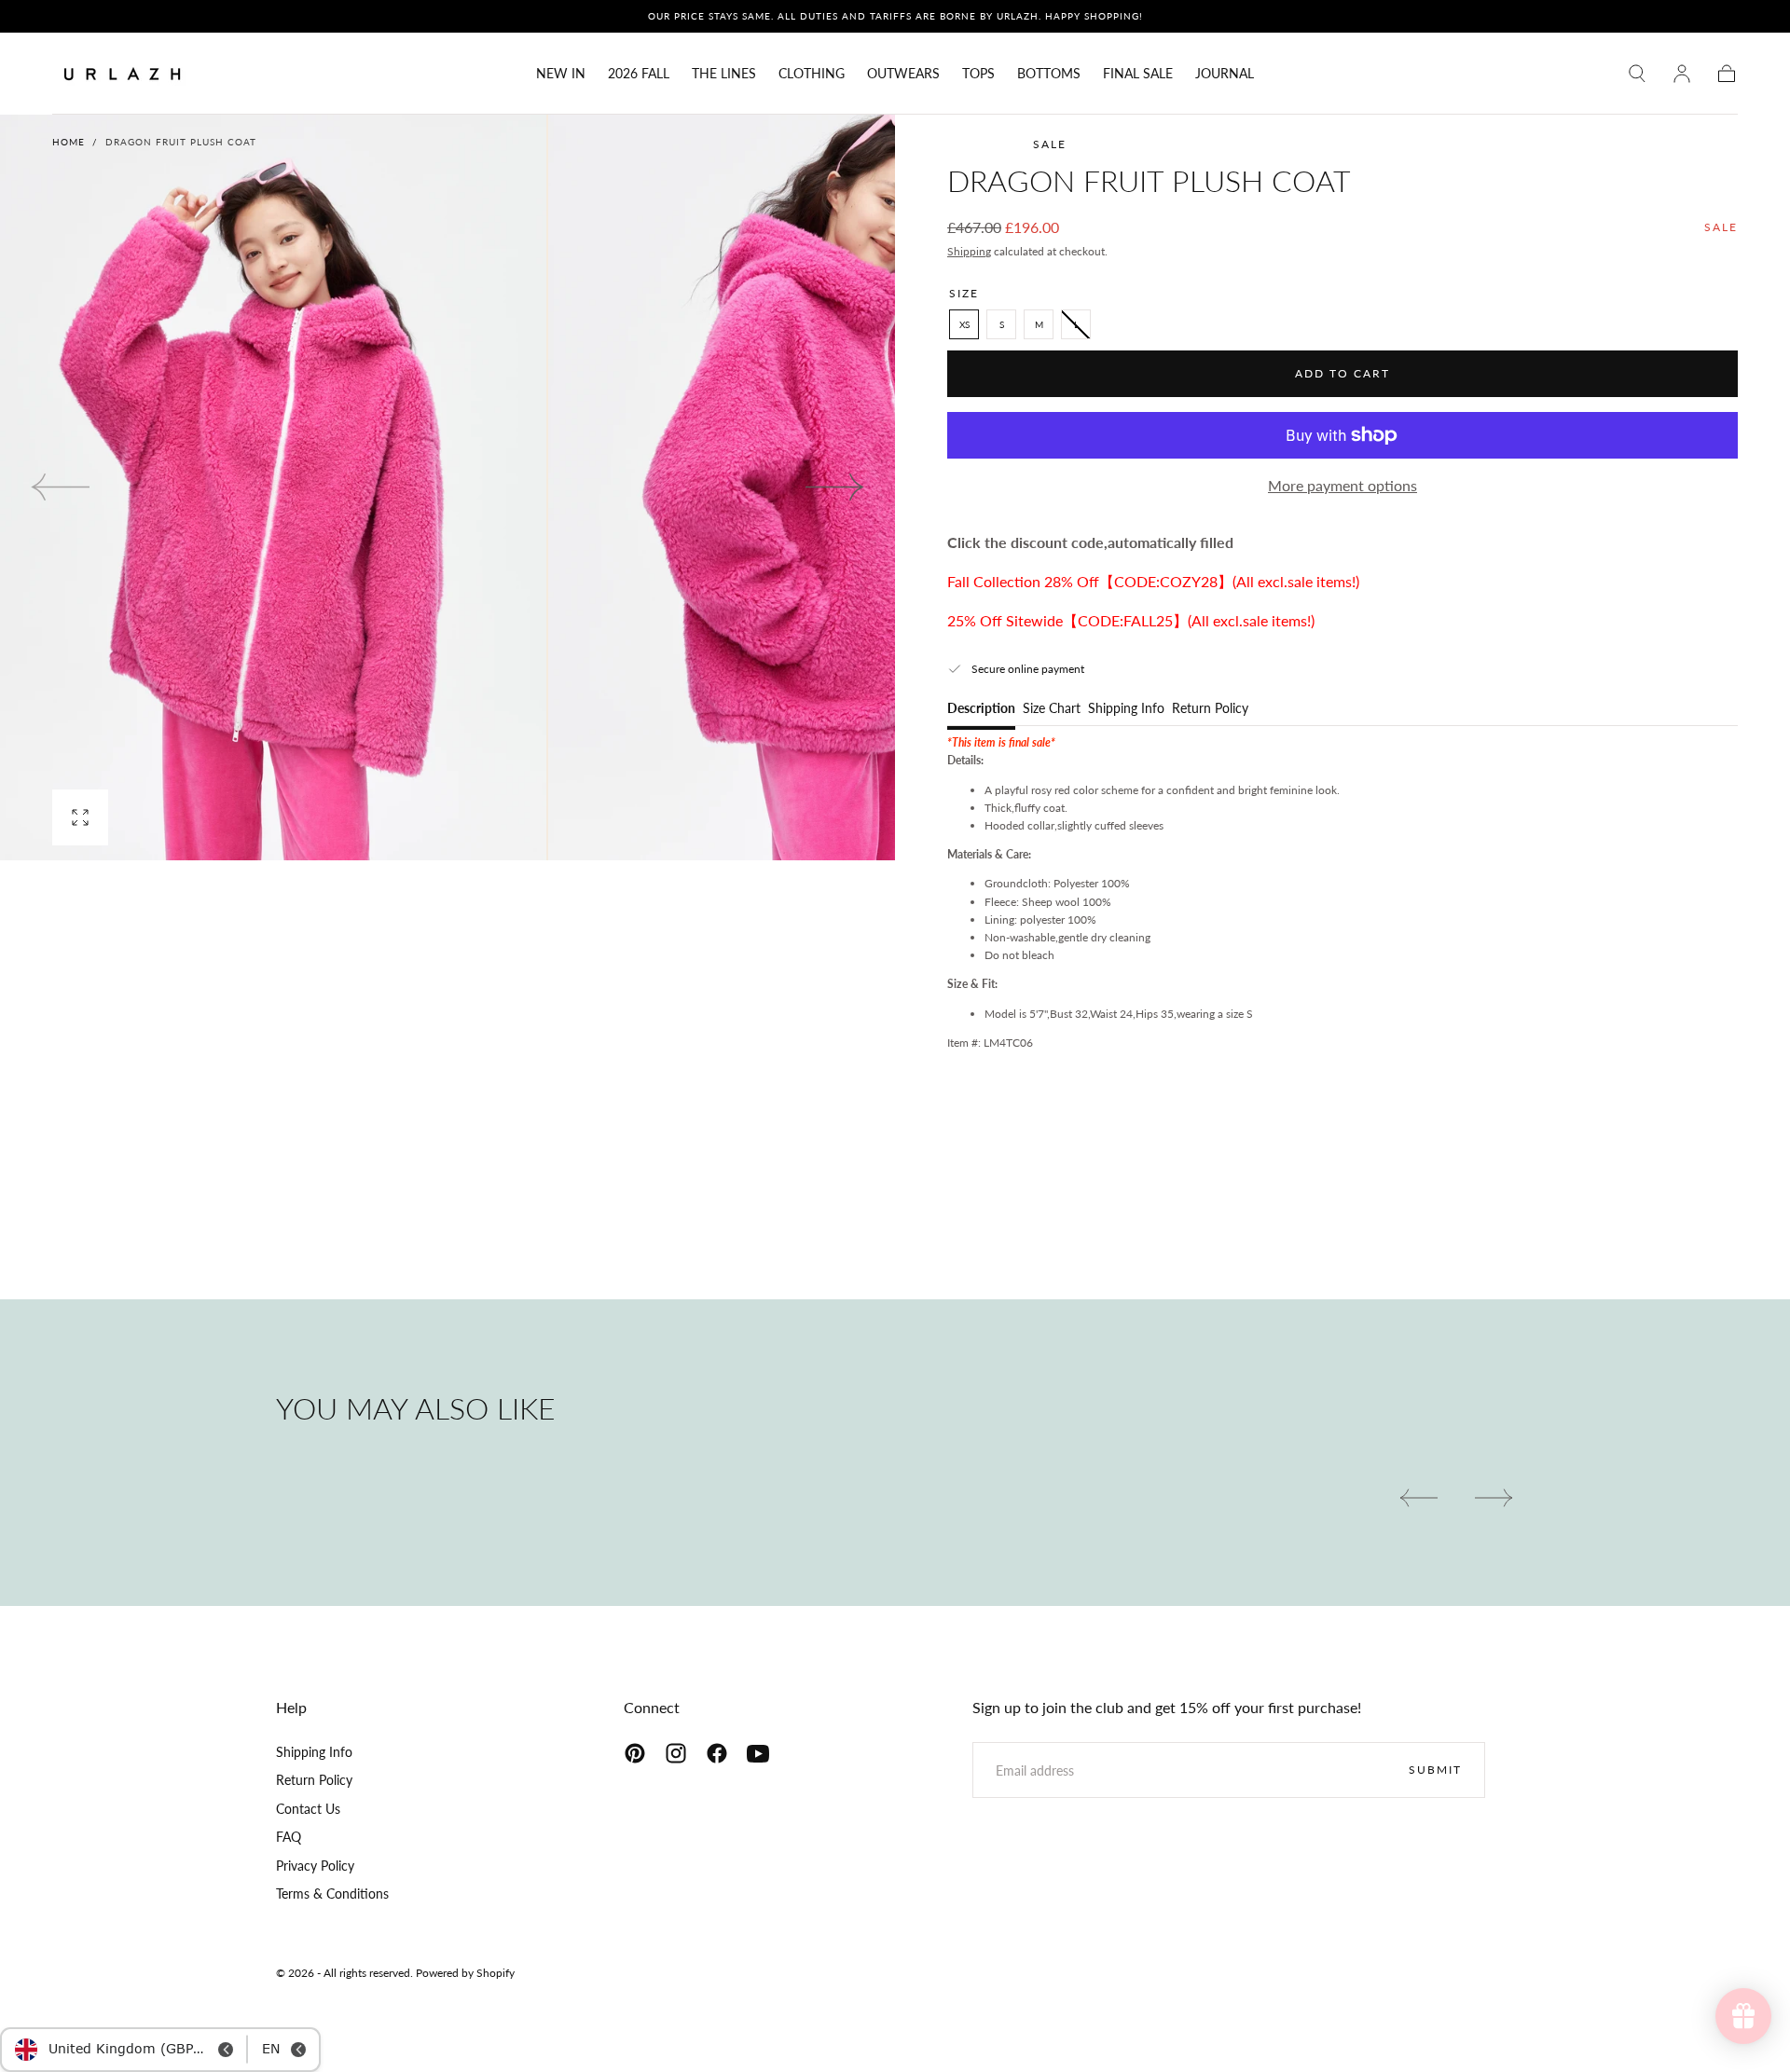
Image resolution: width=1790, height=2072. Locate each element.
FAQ (289, 1837)
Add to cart (1342, 373)
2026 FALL (639, 74)
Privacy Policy (315, 1866)
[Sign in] (1682, 74)
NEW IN (561, 74)
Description (981, 709)
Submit (1435, 1770)
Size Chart (1052, 709)
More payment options (1342, 485)
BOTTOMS (1049, 74)
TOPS (978, 74)
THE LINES (724, 74)
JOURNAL (1225, 74)
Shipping (969, 251)
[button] (1637, 74)
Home (69, 142)
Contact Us (308, 1809)
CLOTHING (812, 74)
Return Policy (1210, 709)
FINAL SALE (1138, 74)
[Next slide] (835, 487)
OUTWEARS (903, 74)
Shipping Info (1126, 709)
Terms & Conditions (332, 1894)
